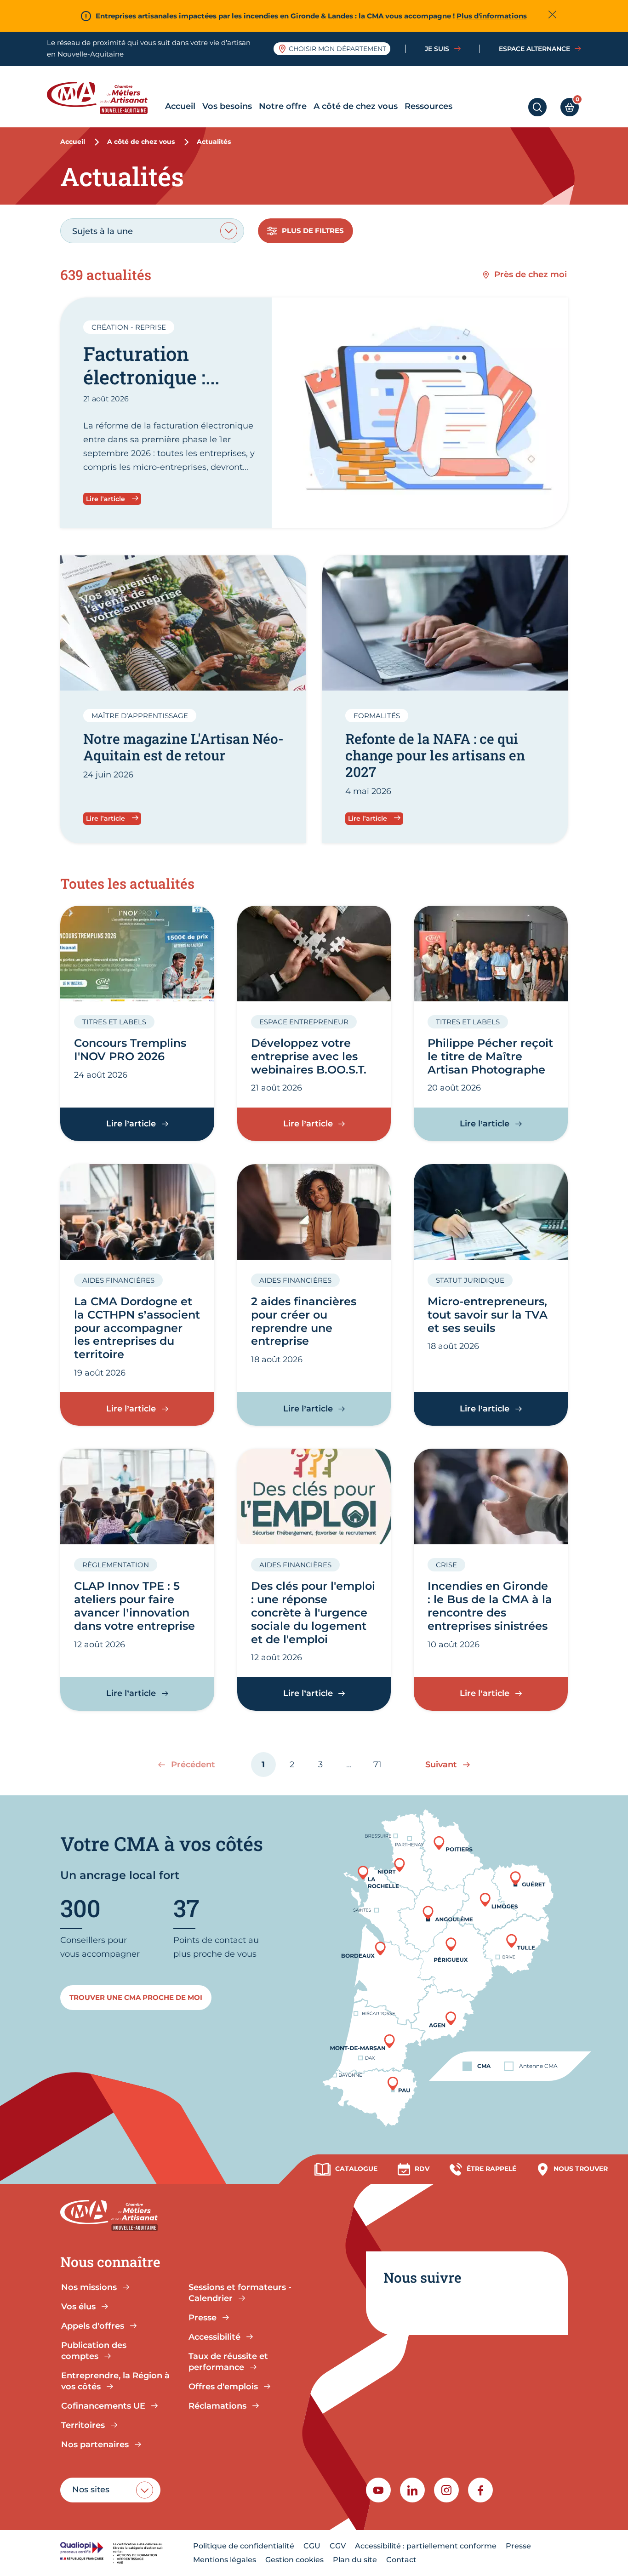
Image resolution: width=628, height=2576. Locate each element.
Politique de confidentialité (244, 2546)
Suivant (441, 1764)
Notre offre (283, 106)
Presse (518, 2546)
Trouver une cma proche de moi (136, 1997)
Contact (401, 2560)
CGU (312, 2546)
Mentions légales (225, 2560)
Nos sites (91, 2490)
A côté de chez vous (356, 106)
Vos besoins (227, 106)
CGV (338, 2546)
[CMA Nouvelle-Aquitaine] (104, 98)
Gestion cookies (294, 2560)
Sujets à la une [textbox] (103, 231)
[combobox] (152, 231)
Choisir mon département (337, 49)
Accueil (180, 106)
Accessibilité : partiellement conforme (426, 2546)
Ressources (428, 106)
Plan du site (355, 2560)
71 (382, 1768)
